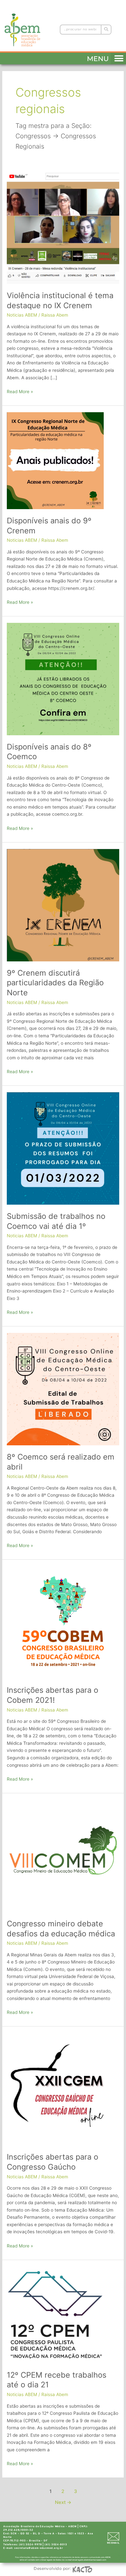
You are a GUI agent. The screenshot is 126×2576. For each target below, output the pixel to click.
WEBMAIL (113, 2543)
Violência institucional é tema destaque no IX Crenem (60, 300)
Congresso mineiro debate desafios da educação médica (61, 1929)
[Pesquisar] (106, 30)
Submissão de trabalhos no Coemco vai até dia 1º (56, 1221)
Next (63, 2502)
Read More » (20, 391)
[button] (118, 57)
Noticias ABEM (22, 315)
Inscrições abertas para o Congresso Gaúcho (52, 2162)
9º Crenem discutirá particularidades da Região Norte (55, 983)
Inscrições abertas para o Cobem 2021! (52, 1695)
